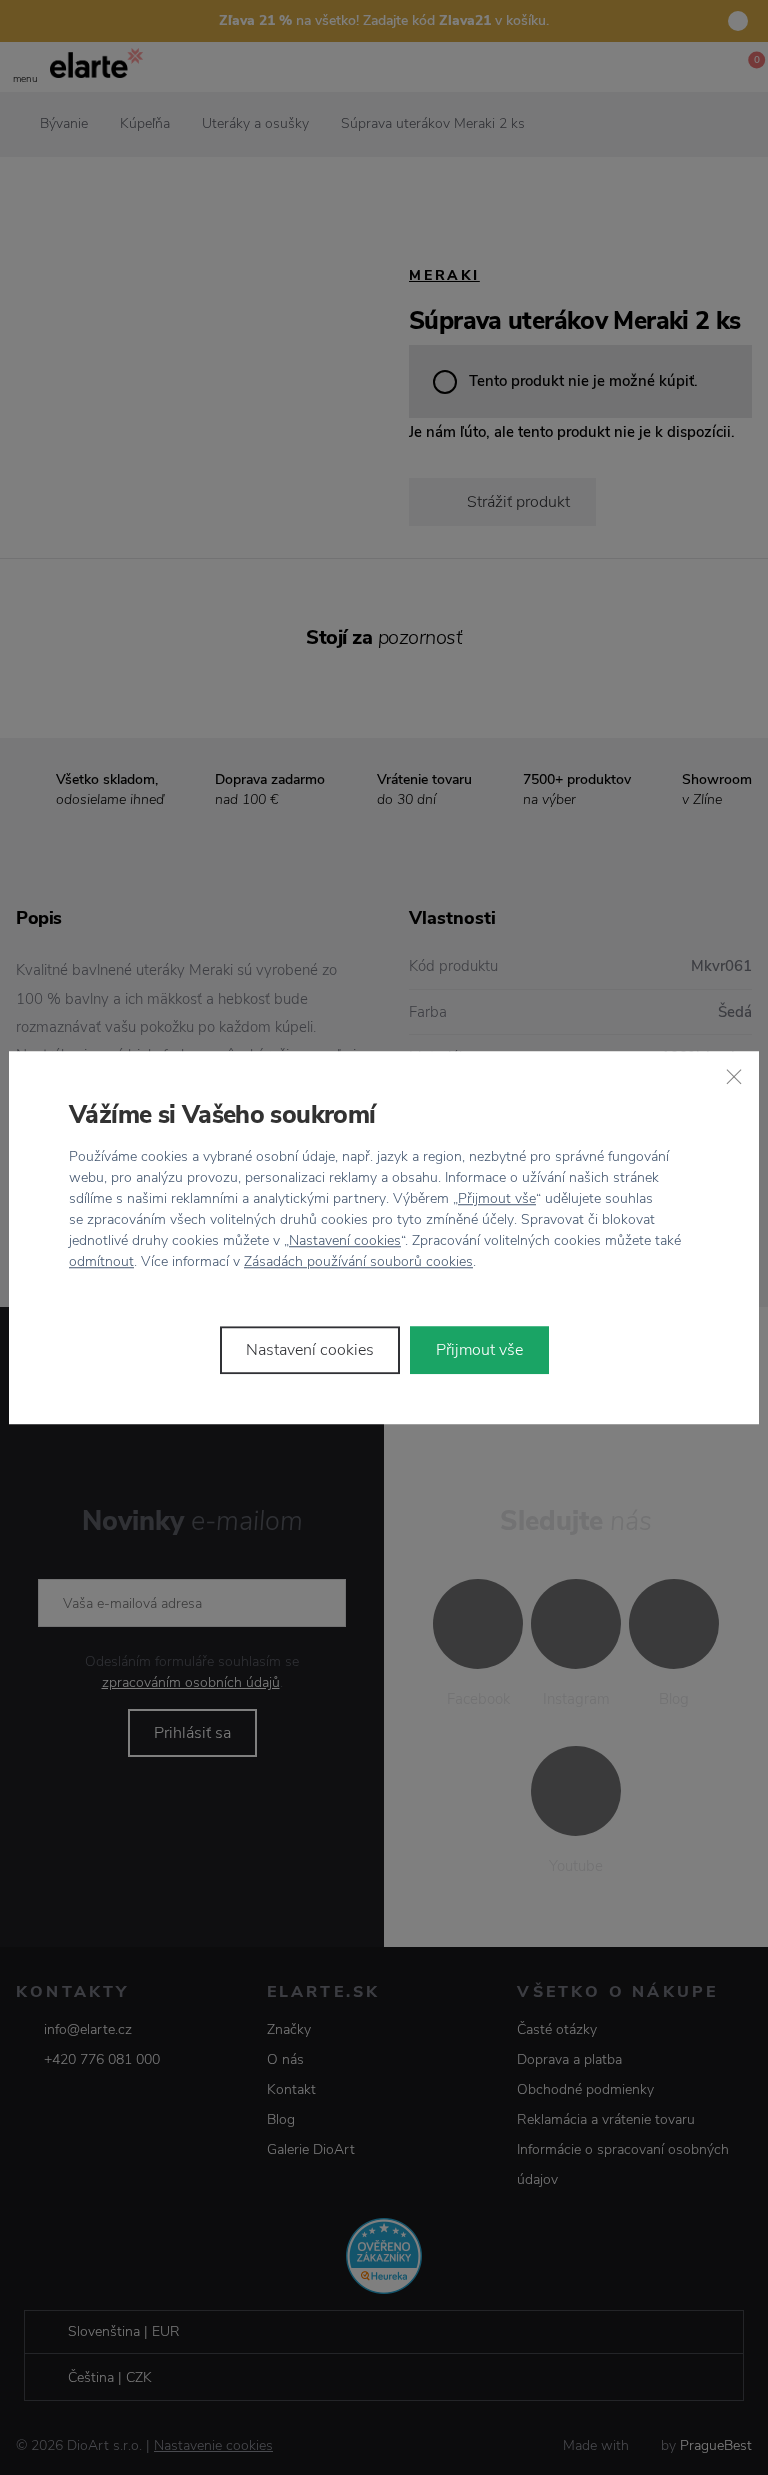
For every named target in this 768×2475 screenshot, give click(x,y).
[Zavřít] (734, 1076)
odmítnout (101, 1261)
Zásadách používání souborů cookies (358, 1261)
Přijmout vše (497, 1198)
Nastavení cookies (345, 1240)
